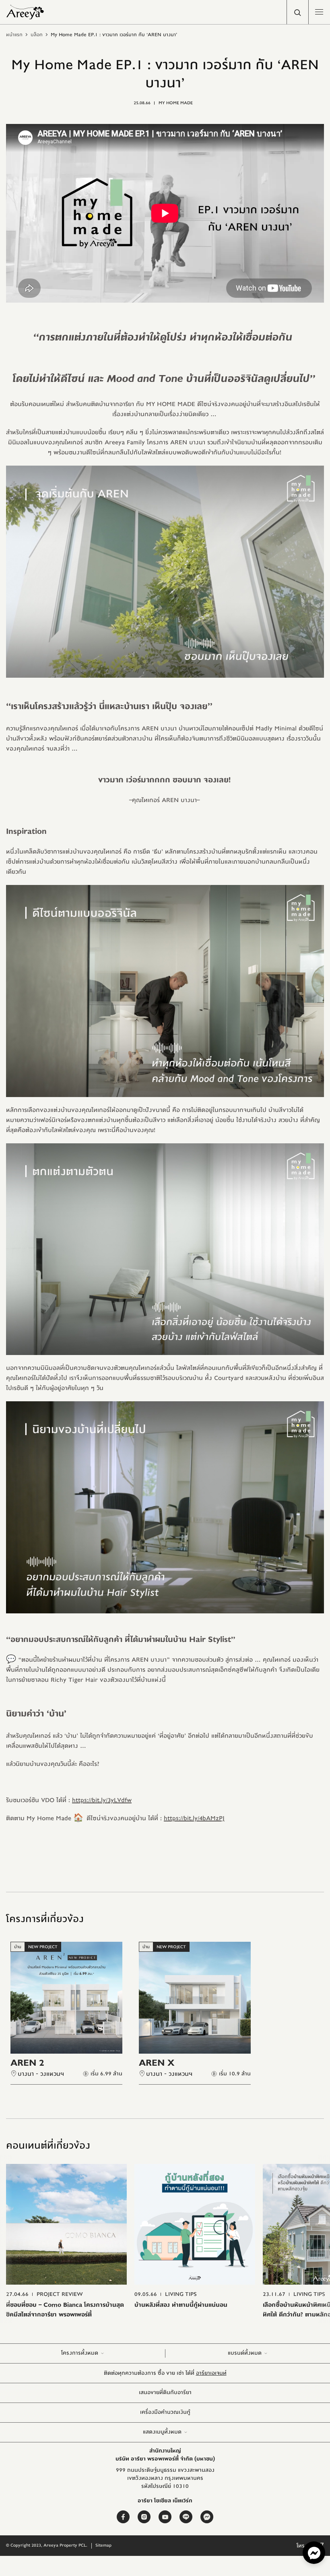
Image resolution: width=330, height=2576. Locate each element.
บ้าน (18, 1947)
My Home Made (176, 103)
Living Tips (181, 2294)
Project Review (60, 2294)
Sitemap (103, 2545)
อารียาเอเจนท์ (211, 2373)
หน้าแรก (14, 35)
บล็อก (37, 35)
